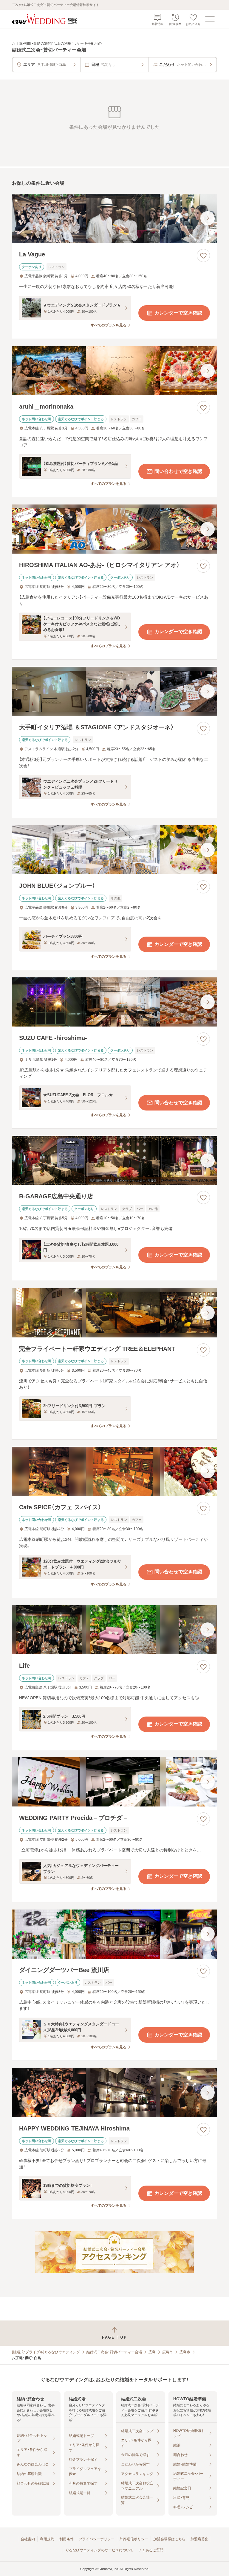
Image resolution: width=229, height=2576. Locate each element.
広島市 (168, 2352)
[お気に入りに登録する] (203, 256)
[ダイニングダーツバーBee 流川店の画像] (114, 1934)
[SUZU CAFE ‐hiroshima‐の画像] (114, 1002)
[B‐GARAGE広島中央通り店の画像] (114, 1160)
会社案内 (28, 2539)
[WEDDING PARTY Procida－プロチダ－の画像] (114, 1782)
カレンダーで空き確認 (178, 313)
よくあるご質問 (151, 2550)
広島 (152, 2352)
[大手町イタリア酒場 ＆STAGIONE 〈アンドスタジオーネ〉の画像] (114, 691)
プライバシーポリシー (97, 2539)
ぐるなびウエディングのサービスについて (99, 2550)
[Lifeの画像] (114, 1630)
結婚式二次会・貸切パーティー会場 (114, 2352)
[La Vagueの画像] (114, 218)
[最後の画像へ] (208, 218)
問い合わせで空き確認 (178, 471)
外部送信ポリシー (134, 2539)
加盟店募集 (199, 2539)
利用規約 (47, 2539)
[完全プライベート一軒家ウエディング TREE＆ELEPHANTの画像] (114, 1313)
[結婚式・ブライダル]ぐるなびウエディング (46, 2352)
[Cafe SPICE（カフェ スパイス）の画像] (114, 1471)
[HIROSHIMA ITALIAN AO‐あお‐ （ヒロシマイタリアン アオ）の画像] (114, 529)
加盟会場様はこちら (169, 2539)
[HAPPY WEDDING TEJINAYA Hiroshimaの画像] (114, 2093)
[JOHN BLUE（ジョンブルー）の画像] (114, 850)
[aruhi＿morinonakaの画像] (114, 371)
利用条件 (66, 2539)
